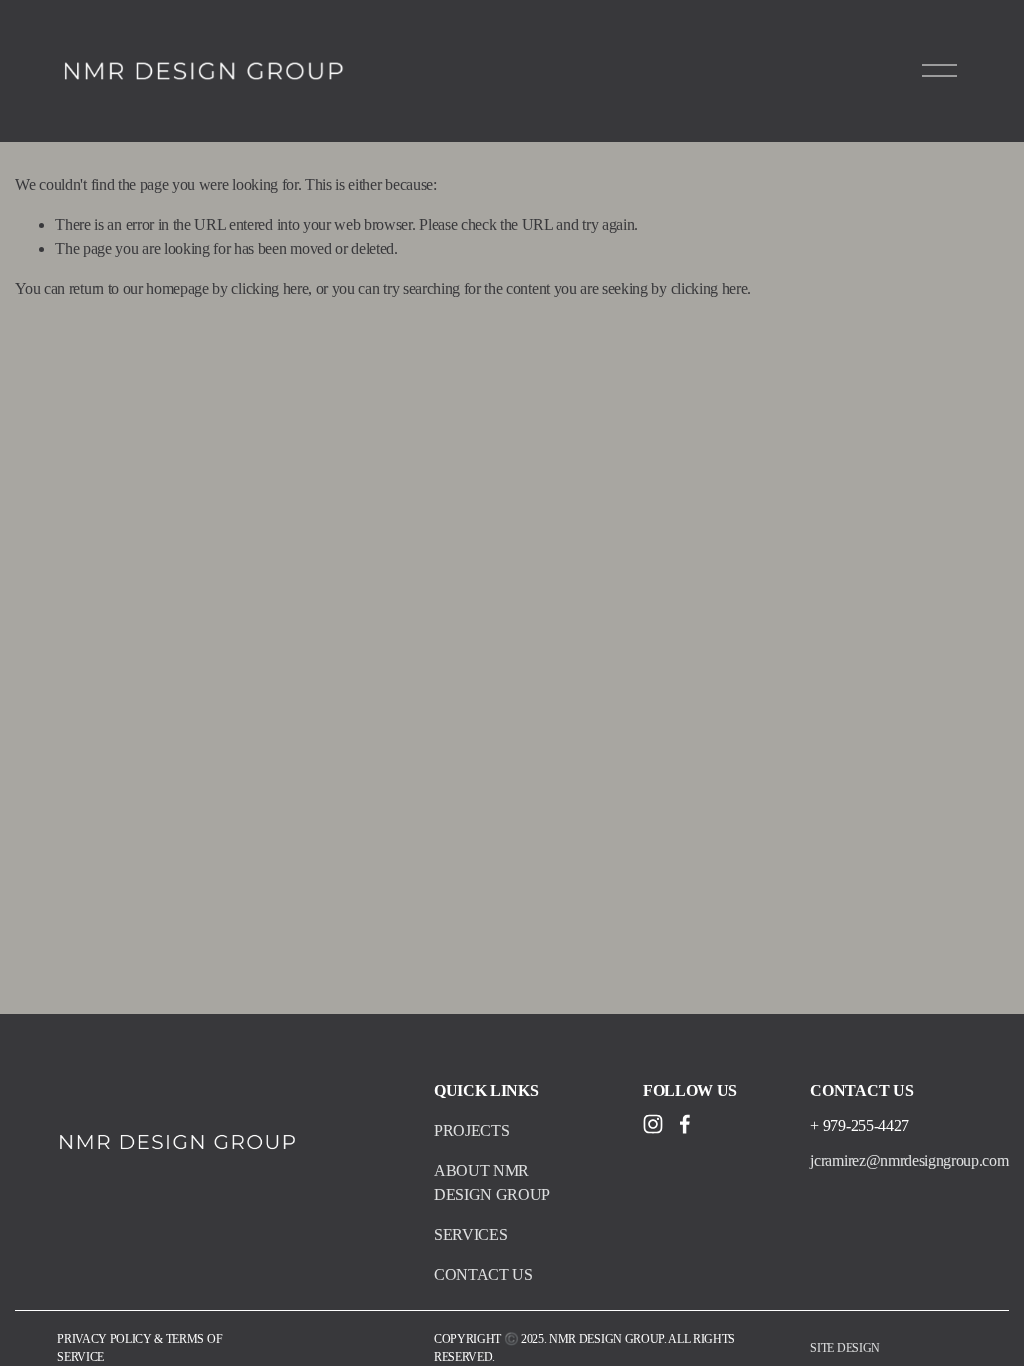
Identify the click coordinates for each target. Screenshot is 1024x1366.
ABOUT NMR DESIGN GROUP (492, 1182)
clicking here (269, 288)
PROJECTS (471, 1130)
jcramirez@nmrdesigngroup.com (909, 1160)
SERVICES (470, 1234)
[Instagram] (653, 1124)
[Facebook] (685, 1124)
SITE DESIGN (844, 1348)
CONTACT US (483, 1274)
